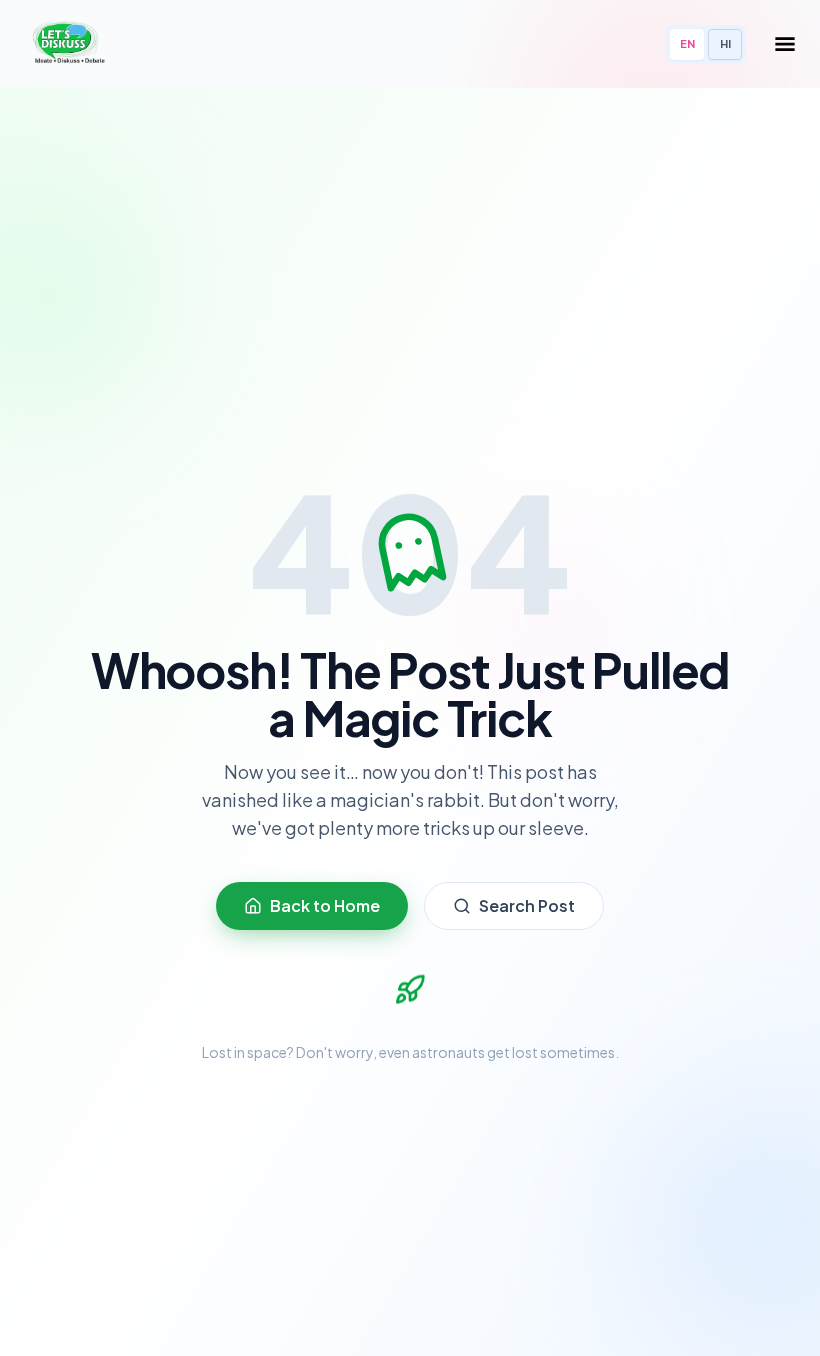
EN (687, 43)
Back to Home (325, 905)
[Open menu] (785, 44)
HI (725, 43)
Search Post (527, 905)
